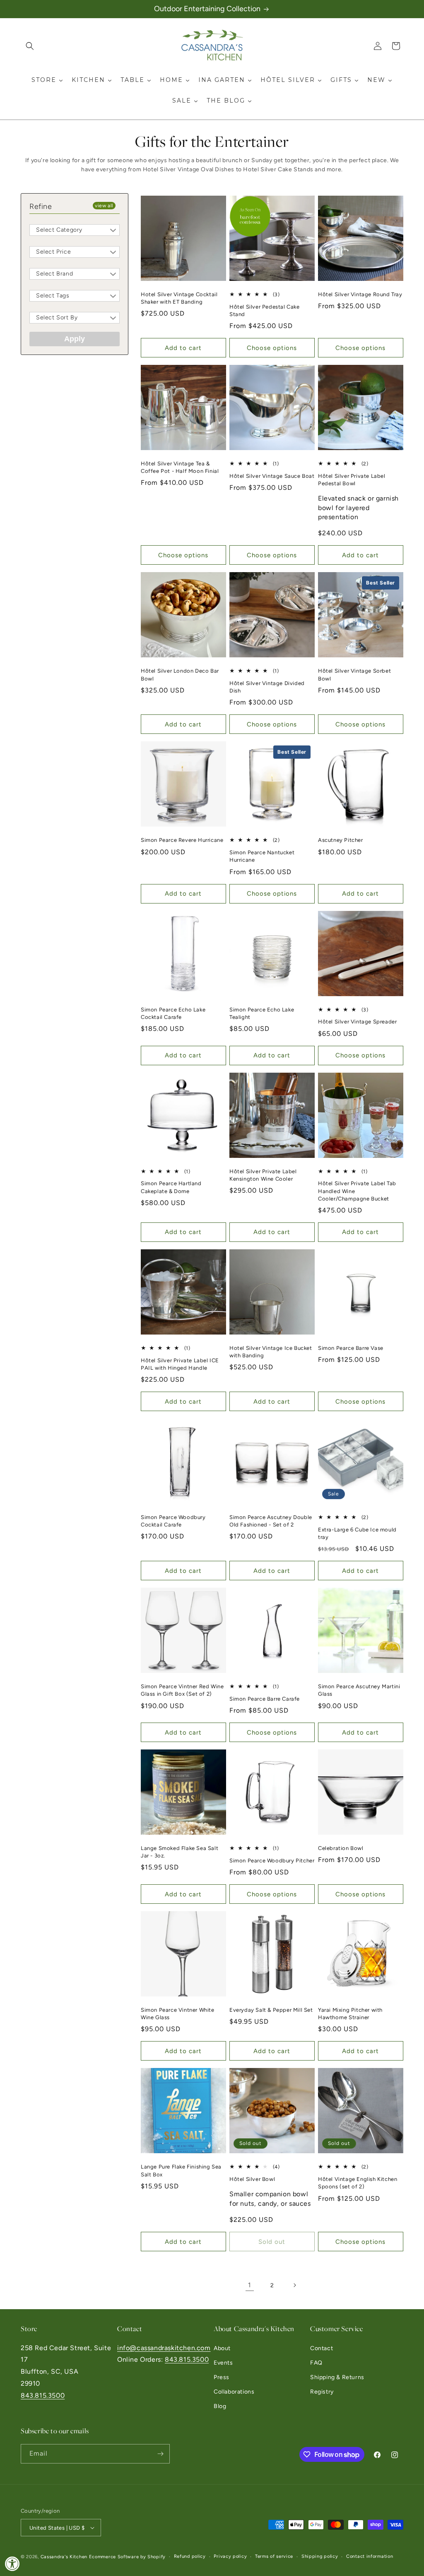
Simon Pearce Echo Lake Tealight (262, 1013)
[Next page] (294, 2285)
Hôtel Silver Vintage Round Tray (360, 294)
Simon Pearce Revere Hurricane (182, 840)
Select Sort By (57, 318)
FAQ (316, 2363)
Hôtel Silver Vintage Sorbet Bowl (354, 675)
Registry (322, 2392)
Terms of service (274, 2556)
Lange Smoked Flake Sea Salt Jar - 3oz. (179, 1852)
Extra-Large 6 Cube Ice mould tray (357, 1533)
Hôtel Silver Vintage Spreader (357, 1022)
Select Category (59, 230)
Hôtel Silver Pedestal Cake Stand (265, 310)
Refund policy (190, 2556)
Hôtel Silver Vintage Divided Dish (267, 687)
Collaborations (234, 2392)
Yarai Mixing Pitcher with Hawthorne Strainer (350, 2014)
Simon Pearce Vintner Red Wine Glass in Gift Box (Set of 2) (182, 1690)
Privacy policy (230, 2556)
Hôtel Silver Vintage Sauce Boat (272, 476)
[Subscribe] (160, 2454)
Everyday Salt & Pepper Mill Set (271, 2010)
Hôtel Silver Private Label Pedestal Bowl (352, 480)
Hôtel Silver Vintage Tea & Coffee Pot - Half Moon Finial (180, 467)
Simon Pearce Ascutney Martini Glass (359, 1690)
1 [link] (250, 2285)
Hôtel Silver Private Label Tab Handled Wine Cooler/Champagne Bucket (357, 1191)
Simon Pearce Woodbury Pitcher (272, 1861)
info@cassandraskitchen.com (164, 2348)
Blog (220, 2406)
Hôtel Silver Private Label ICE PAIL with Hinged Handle (180, 1364)
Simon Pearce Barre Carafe (265, 1699)
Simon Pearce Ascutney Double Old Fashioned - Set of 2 (271, 1521)
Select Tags (53, 296)
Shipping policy (320, 2556)
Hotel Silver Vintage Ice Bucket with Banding (271, 1352)
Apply (75, 339)
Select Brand (54, 274)
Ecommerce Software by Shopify (127, 2557)
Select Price (53, 252)
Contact (322, 2348)
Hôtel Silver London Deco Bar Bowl (180, 675)
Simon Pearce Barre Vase (351, 1348)
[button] (30, 46)
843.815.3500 (43, 2395)
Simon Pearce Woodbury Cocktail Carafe (173, 1521)
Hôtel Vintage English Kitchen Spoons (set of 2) (358, 2183)
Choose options (272, 348)
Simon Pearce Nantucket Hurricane (262, 856)
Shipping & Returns (337, 2377)
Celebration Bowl (341, 1848)
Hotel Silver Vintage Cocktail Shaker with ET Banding (179, 298)
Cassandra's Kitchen (64, 2557)
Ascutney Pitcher (341, 840)
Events (223, 2363)
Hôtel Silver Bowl (252, 2179)
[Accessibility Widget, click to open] (12, 2564)
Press (222, 2377)
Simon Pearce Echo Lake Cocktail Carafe (173, 1013)
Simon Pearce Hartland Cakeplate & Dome (171, 1187)
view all (104, 206)
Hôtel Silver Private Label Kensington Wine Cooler (263, 1175)
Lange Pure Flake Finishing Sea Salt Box (181, 2170)
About (222, 2348)
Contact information (370, 2556)
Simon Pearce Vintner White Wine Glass (178, 2014)
